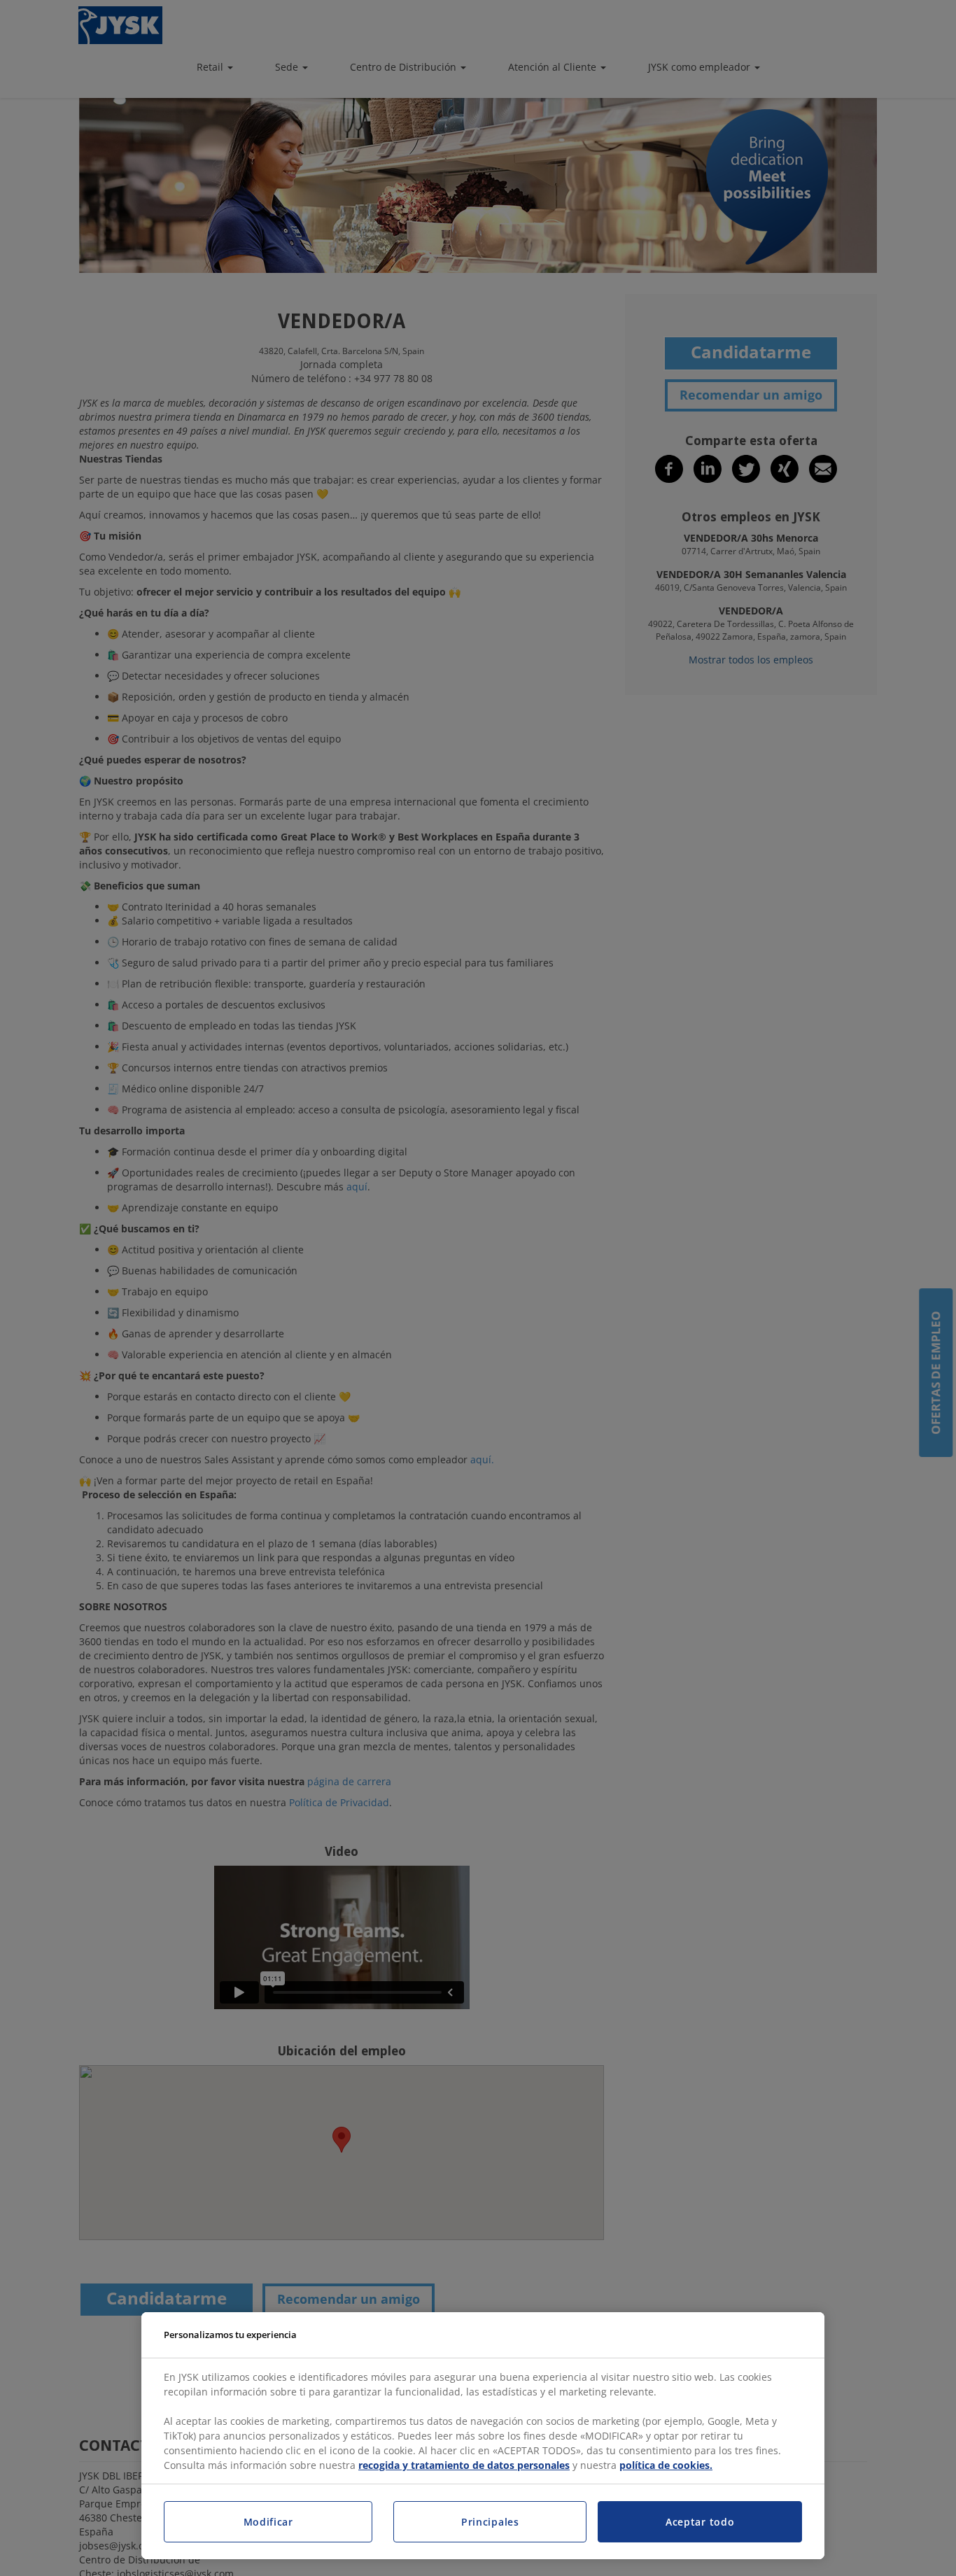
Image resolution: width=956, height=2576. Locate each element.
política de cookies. (666, 2465)
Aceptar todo (700, 2522)
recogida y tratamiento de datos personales (464, 2465)
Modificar (268, 2522)
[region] (483, 2436)
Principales (490, 2522)
